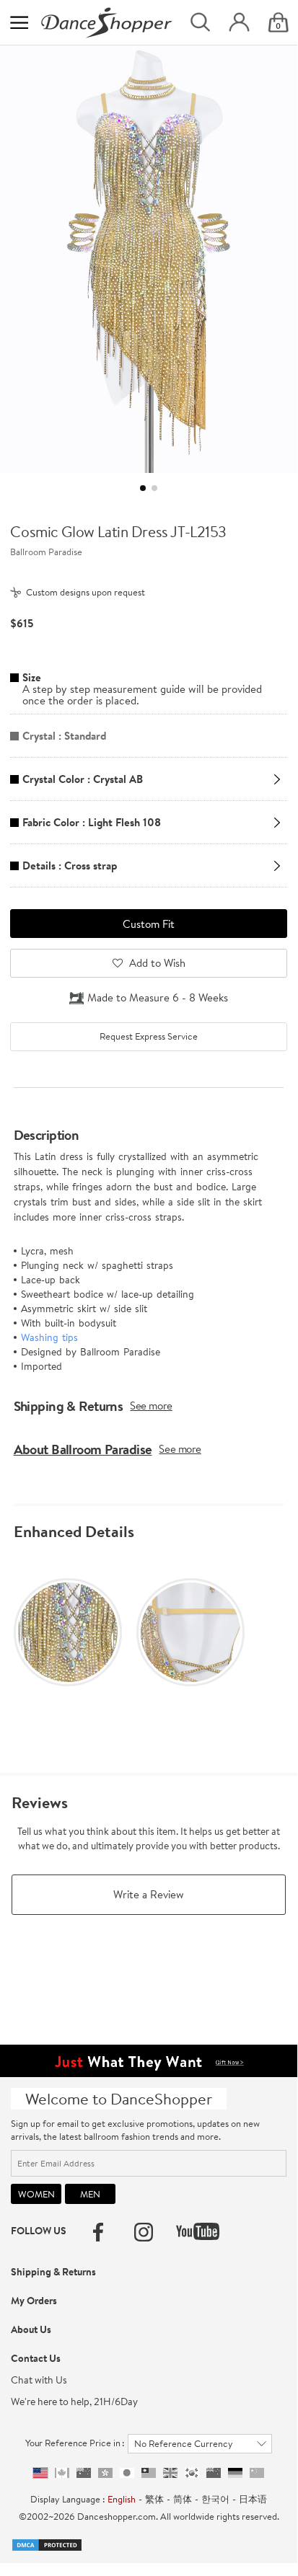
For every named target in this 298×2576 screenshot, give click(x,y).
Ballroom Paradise (46, 552)
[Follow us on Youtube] (198, 2231)
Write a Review (149, 1894)
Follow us (39, 2231)
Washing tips (49, 1337)
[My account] (239, 23)
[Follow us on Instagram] (144, 2232)
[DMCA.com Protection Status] (47, 2544)
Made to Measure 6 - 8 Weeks (158, 997)
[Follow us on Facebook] (98, 2232)
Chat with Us (39, 2380)
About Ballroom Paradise (83, 1449)
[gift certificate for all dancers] (149, 2060)
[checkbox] (148, 1037)
